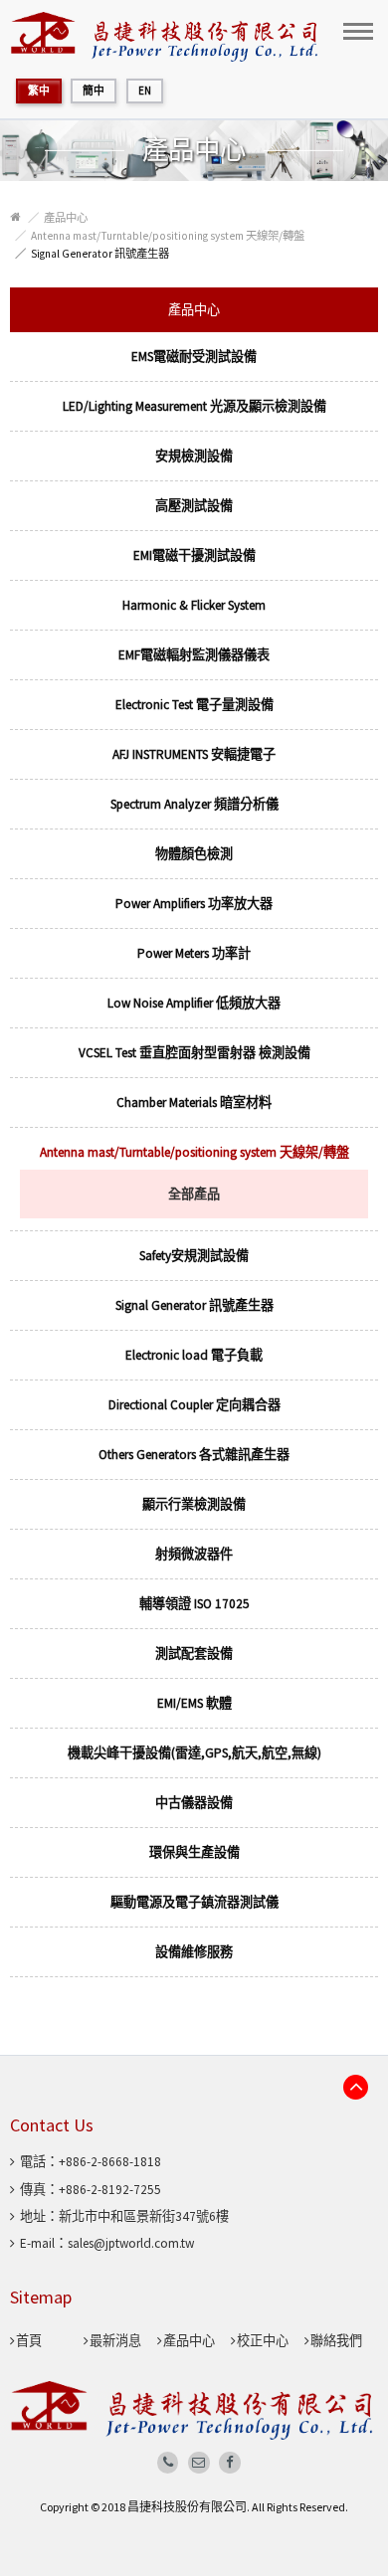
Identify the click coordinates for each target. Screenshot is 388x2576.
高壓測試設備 (194, 506)
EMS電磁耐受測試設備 (194, 357)
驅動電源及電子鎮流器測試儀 (194, 1902)
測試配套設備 (194, 1654)
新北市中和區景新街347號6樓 (144, 2216)
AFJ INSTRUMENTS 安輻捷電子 (194, 754)
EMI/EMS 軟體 (194, 1703)
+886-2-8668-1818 (110, 2162)
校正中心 (263, 2341)
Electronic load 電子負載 (194, 1355)
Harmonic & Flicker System (194, 605)
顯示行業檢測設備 (194, 1504)
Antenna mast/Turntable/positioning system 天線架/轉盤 (168, 236)
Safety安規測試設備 (194, 1256)
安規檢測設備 (194, 456)
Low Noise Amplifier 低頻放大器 (194, 1003)
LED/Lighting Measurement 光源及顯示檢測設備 (194, 406)
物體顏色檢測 (194, 854)
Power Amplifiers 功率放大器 (194, 904)
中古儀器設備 (194, 1803)
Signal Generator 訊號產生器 (100, 254)
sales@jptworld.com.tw (131, 2243)
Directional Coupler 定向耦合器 (194, 1405)
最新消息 (115, 2341)
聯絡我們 (336, 2341)
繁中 (39, 91)
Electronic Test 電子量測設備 (194, 705)
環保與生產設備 (194, 1852)
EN (145, 91)
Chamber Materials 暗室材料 (194, 1103)
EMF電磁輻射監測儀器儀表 (194, 655)
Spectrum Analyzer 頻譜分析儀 (194, 804)
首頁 (29, 2341)
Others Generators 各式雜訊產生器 (194, 1455)
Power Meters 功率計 (194, 953)
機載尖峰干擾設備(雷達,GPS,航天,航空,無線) (194, 1753)
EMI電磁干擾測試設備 (194, 555)
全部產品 (194, 1194)
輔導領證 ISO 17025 (194, 1604)
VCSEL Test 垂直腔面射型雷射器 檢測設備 (194, 1053)
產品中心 (66, 218)
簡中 (94, 91)
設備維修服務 (194, 1952)
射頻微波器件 (194, 1554)
